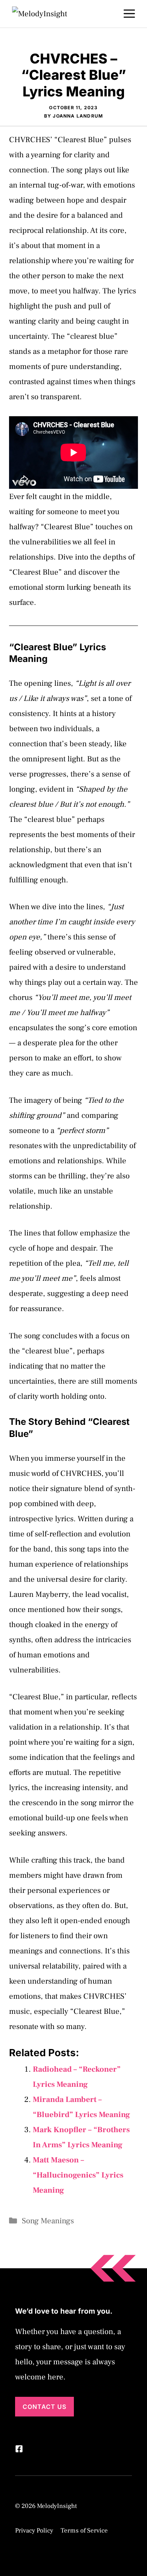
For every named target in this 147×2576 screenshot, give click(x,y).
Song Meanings (48, 2221)
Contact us (44, 2407)
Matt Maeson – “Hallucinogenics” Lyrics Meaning (78, 2175)
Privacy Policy (34, 2531)
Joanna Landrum (78, 116)
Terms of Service (84, 2531)
